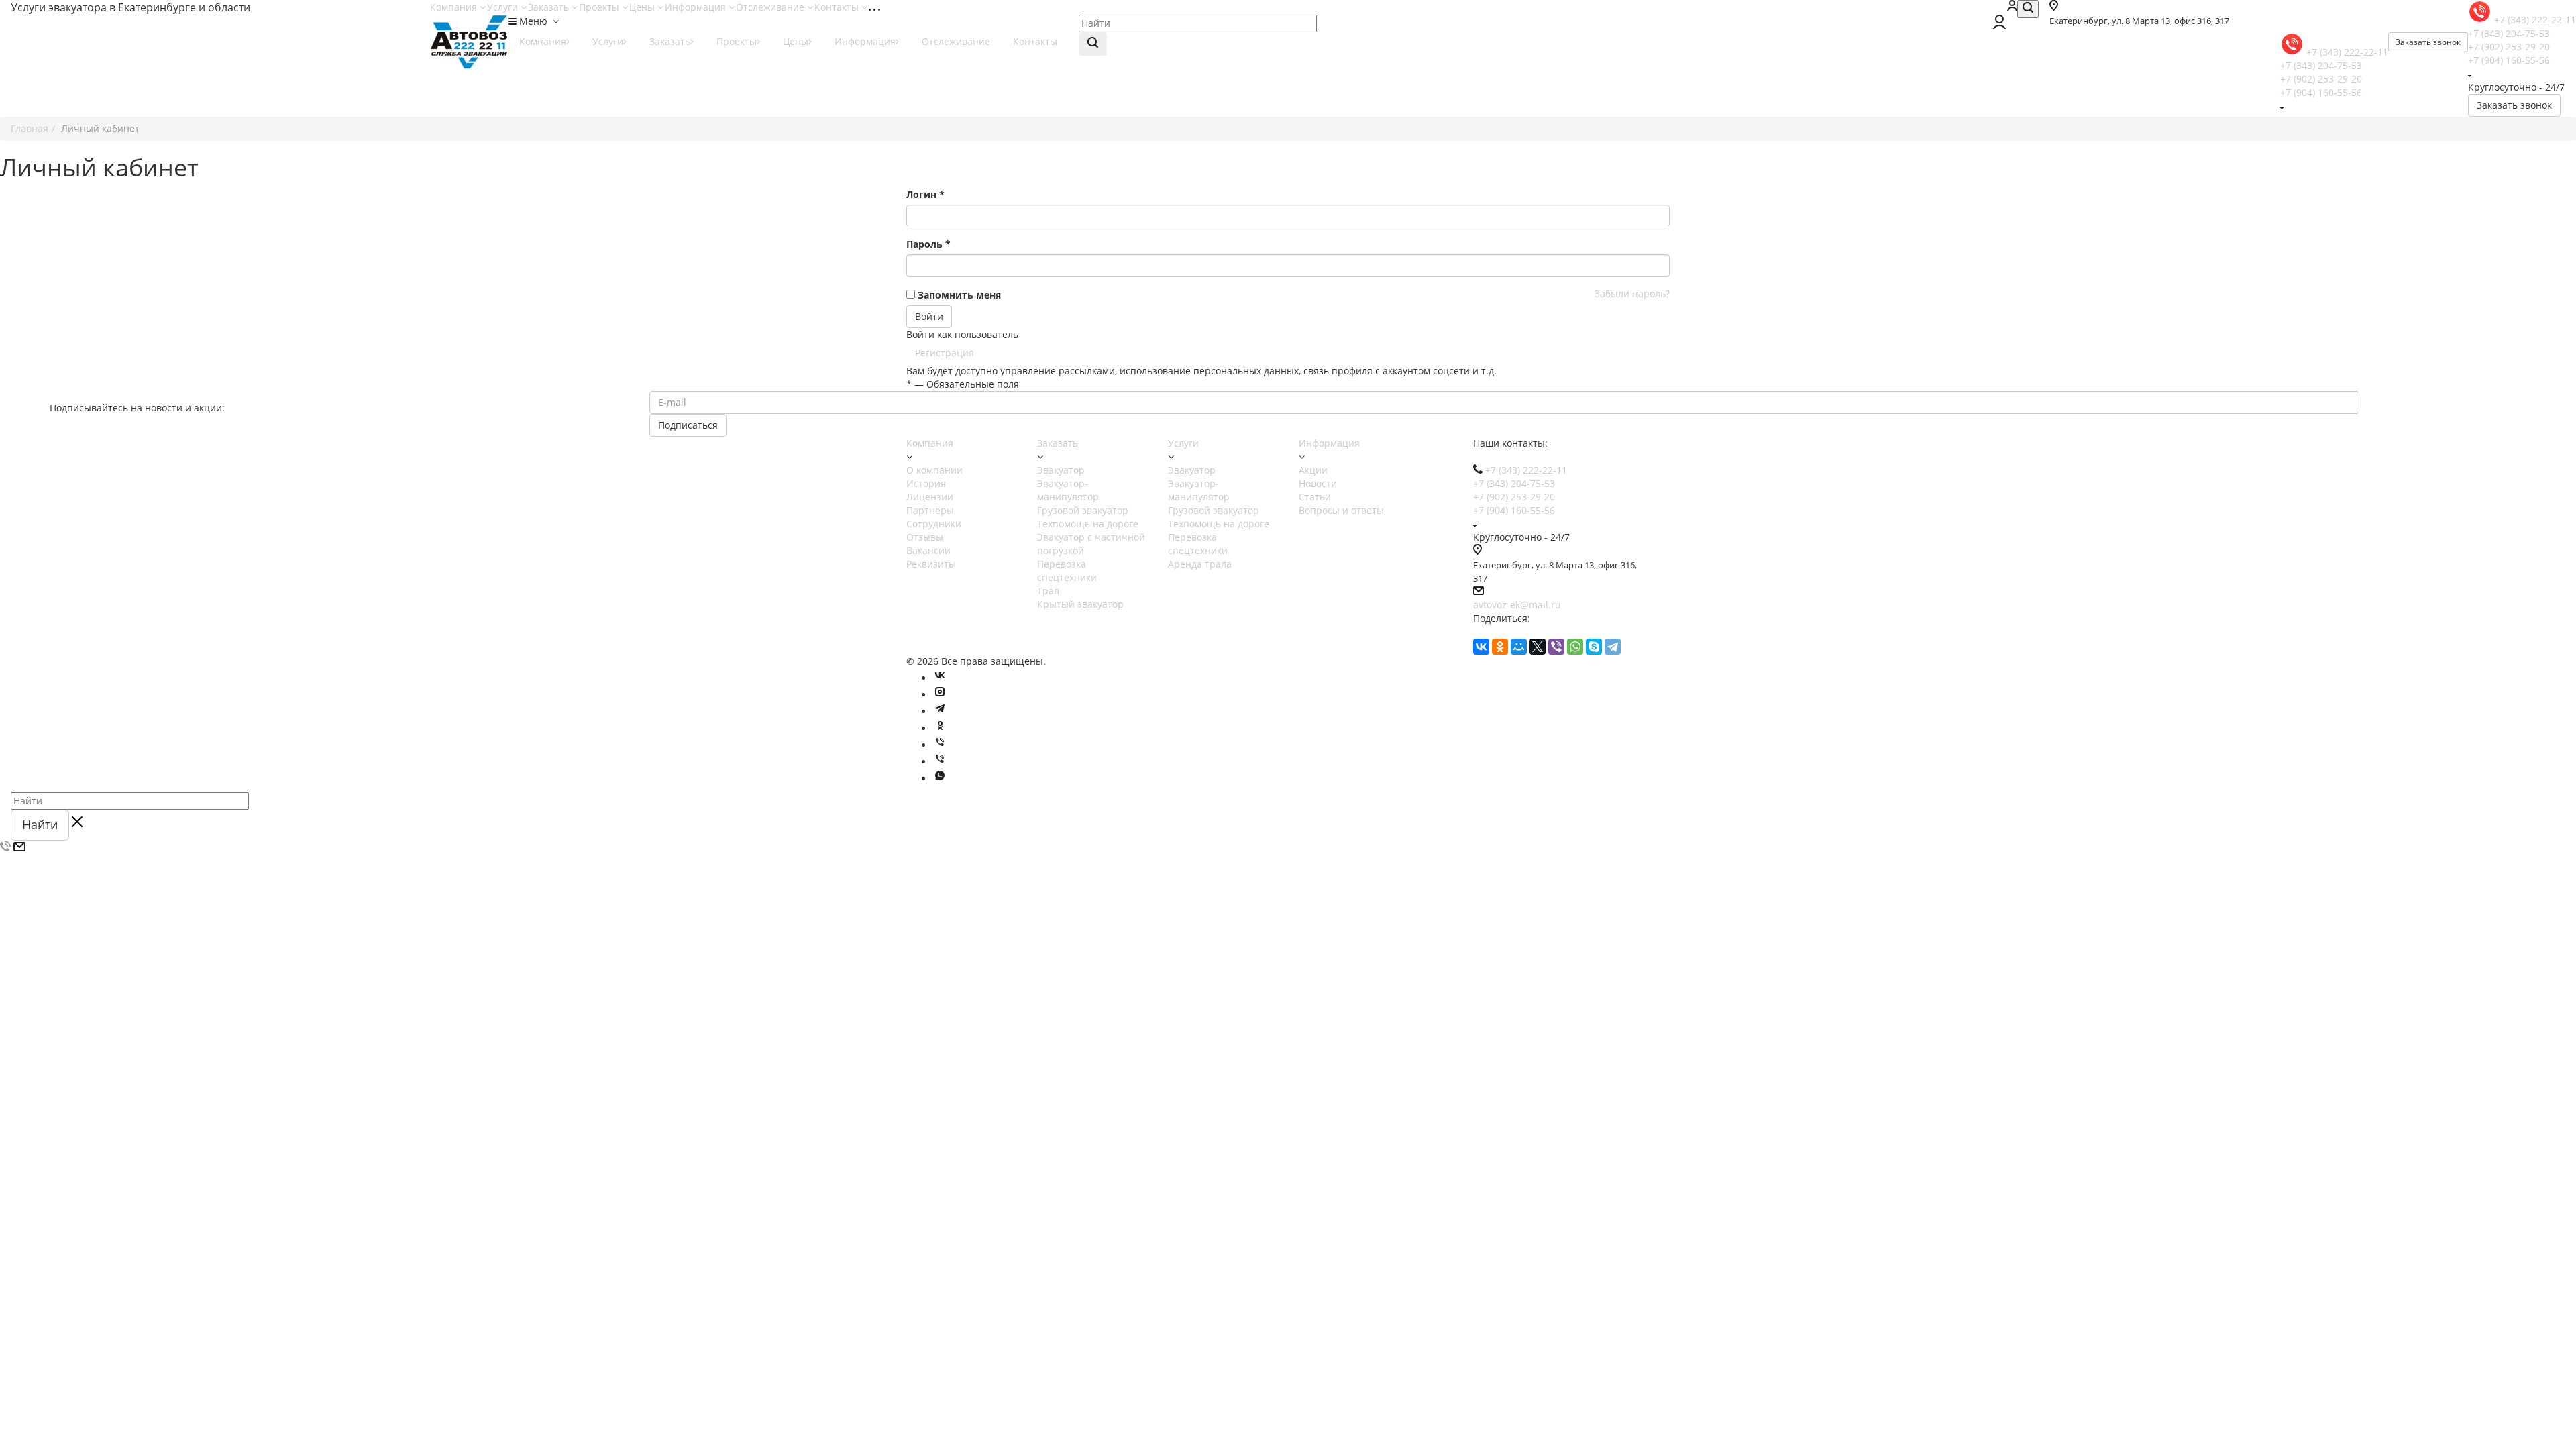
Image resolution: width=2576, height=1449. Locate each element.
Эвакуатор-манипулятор (1068, 490)
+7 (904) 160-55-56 (2509, 60)
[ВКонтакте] (1481, 647)
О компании (934, 470)
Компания (455, 7)
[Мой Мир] (1519, 647)
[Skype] (1594, 647)
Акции (1313, 470)
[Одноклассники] (1500, 647)
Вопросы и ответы (1341, 510)
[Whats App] (940, 779)
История (926, 483)
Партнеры (930, 510)
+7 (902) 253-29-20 (2509, 47)
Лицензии (930, 497)
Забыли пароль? (1632, 293)
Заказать (550, 7)
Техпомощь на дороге (1088, 524)
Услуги (504, 7)
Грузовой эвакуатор (1083, 510)
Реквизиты (931, 564)
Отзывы (925, 537)
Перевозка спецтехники (1067, 571)
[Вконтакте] (940, 678)
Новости (1318, 483)
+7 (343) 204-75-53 (2509, 33)
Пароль (928, 244)
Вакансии (928, 550)
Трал (1048, 591)
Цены (643, 7)
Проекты (600, 7)
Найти (40, 824)
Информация (697, 7)
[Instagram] (940, 695)
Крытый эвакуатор (1080, 604)
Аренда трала (1200, 564)
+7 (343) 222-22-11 (2535, 20)
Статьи (1315, 497)
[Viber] (1556, 647)
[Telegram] (1613, 647)
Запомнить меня (959, 295)
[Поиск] (2028, 9)
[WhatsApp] (1575, 647)
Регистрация (945, 353)
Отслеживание (771, 7)
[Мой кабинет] (2012, 7)
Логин (925, 194)
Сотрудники (934, 524)
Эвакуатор (1061, 470)
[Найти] (1093, 44)
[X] (1538, 647)
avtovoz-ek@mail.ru (1517, 605)
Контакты (838, 7)
